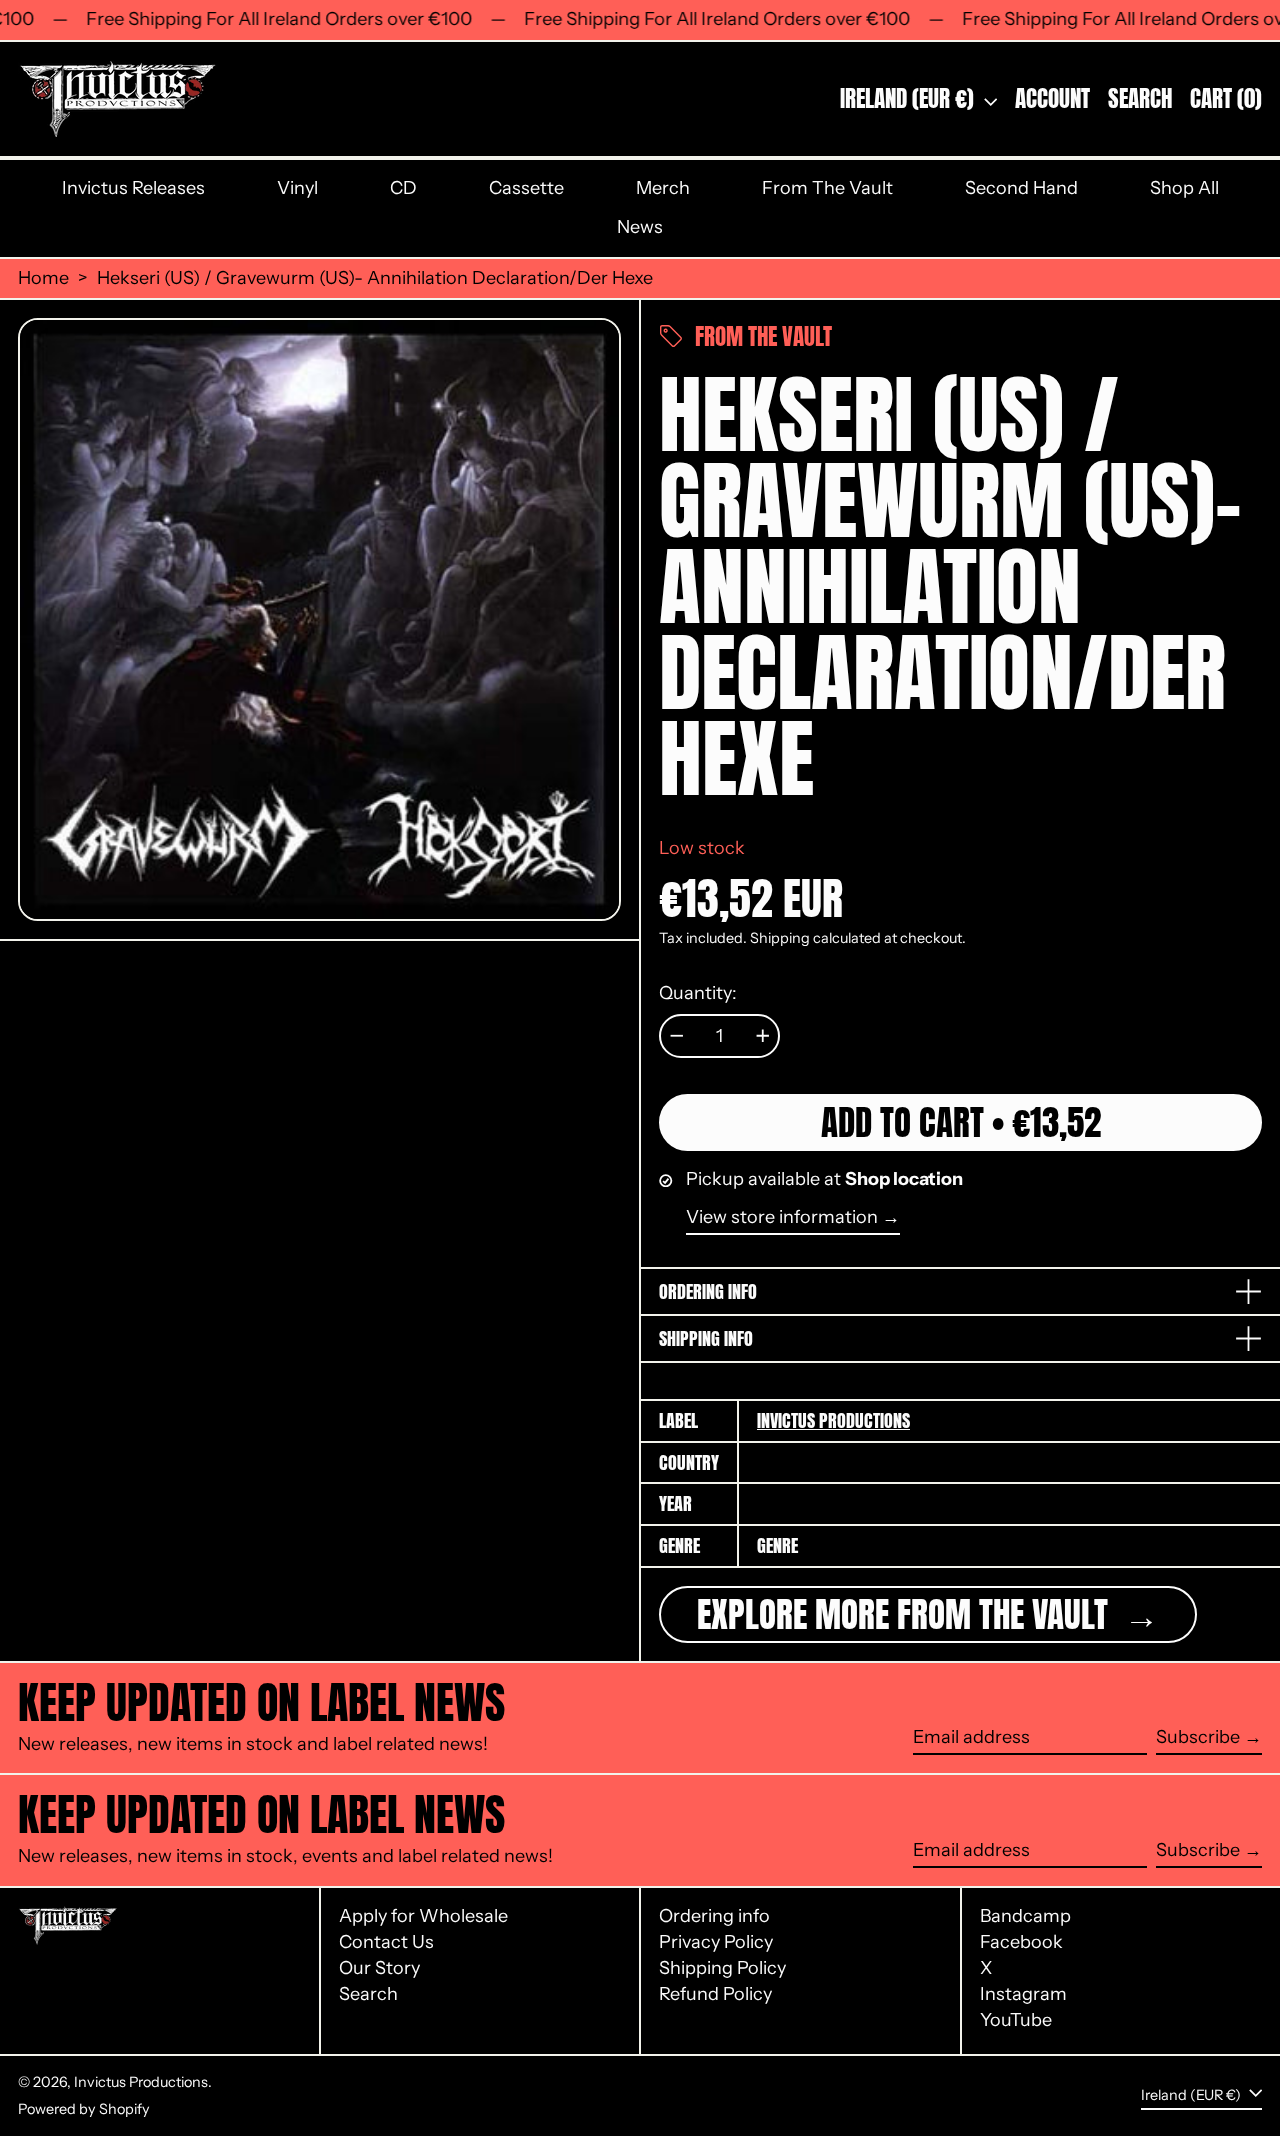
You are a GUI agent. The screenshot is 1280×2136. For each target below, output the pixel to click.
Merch (663, 188)
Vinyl (297, 188)
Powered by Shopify (84, 2109)
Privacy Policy (716, 1942)
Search (368, 1994)
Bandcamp (1025, 1916)
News (640, 227)
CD (403, 188)
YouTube (1016, 2020)
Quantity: (698, 993)
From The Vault (827, 188)
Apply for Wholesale (423, 1916)
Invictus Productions (833, 1420)
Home (43, 278)
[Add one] (763, 1036)
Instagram (1023, 1994)
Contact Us (386, 1942)
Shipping (780, 938)
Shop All (1184, 188)
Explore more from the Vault (906, 1614)
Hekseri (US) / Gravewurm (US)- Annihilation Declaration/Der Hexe (375, 278)
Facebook (1021, 1942)
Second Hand (1021, 188)
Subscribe (1198, 1737)
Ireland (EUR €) (909, 98)
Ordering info (714, 1916)
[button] (1140, 99)
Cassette (526, 188)
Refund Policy (715, 1994)
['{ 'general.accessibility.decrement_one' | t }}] (677, 1036)
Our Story (379, 1968)
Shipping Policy (722, 1968)
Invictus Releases (133, 188)
